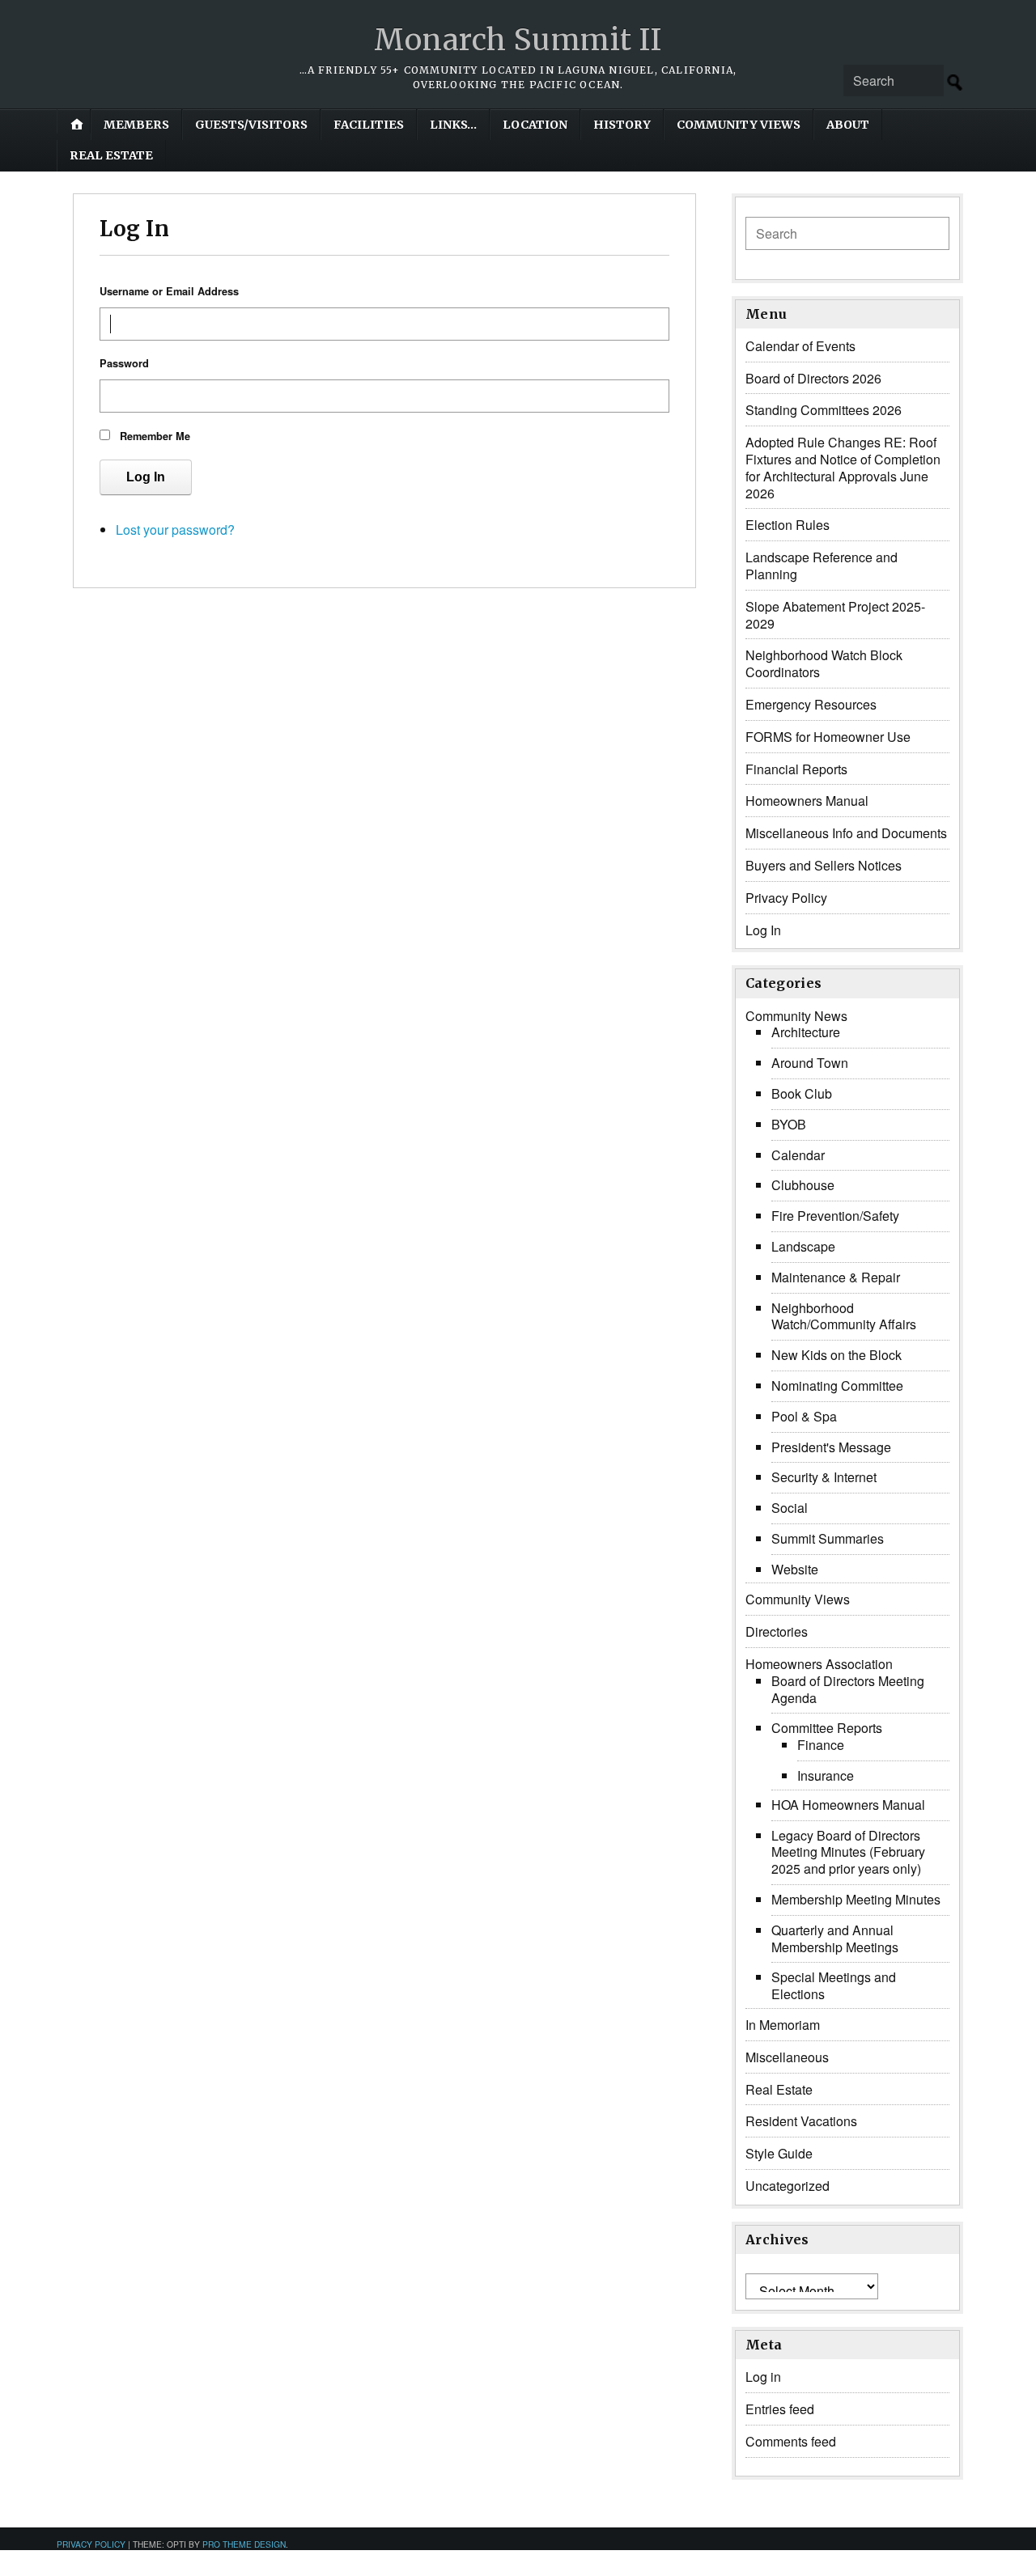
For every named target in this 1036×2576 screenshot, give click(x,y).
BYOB (789, 1124)
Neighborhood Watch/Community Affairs (844, 1316)
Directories (777, 1631)
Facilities (369, 125)
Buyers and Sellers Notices (824, 865)
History (622, 125)
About (848, 125)
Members (136, 125)
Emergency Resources (811, 704)
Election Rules (788, 525)
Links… (453, 125)
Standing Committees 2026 (824, 410)
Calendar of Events (800, 346)
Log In (146, 477)
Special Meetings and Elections (834, 1985)
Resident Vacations (801, 2121)
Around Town (810, 1063)
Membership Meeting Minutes (856, 1899)
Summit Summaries (828, 1538)
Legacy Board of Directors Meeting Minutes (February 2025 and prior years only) (848, 1852)
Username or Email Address (169, 291)
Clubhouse (803, 1185)
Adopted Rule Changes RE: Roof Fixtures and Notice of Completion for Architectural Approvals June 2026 (843, 467)
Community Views (739, 125)
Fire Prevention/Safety (835, 1216)
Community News (796, 1016)
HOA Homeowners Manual (848, 1805)
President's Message (831, 1447)
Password (124, 363)
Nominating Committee (837, 1385)
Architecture (806, 1032)
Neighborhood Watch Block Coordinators (824, 663)
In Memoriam (783, 2025)
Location (535, 125)
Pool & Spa (804, 1416)
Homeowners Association (819, 1664)
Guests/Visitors (251, 125)
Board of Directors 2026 (813, 378)
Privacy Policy (786, 898)
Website (795, 1569)
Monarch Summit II (518, 40)
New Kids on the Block (836, 1355)
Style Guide (779, 2153)
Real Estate (111, 155)
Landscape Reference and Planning (822, 566)
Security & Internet (824, 1477)
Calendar (798, 1155)
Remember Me (155, 436)
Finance (821, 1745)
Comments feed (791, 2441)
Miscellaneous (787, 2057)
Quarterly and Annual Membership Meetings (835, 1938)
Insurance (826, 1775)
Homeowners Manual (807, 801)
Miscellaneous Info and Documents (846, 833)
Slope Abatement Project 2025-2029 (835, 615)
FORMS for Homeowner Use (828, 737)
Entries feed (780, 2409)
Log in (763, 2377)
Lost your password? (175, 530)
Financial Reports (796, 769)
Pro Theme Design (244, 2544)
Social (790, 1508)
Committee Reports (827, 1728)
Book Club (802, 1093)
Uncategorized (788, 2186)
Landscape (803, 1246)
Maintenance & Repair (836, 1277)
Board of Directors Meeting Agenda (848, 1689)
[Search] (955, 83)
